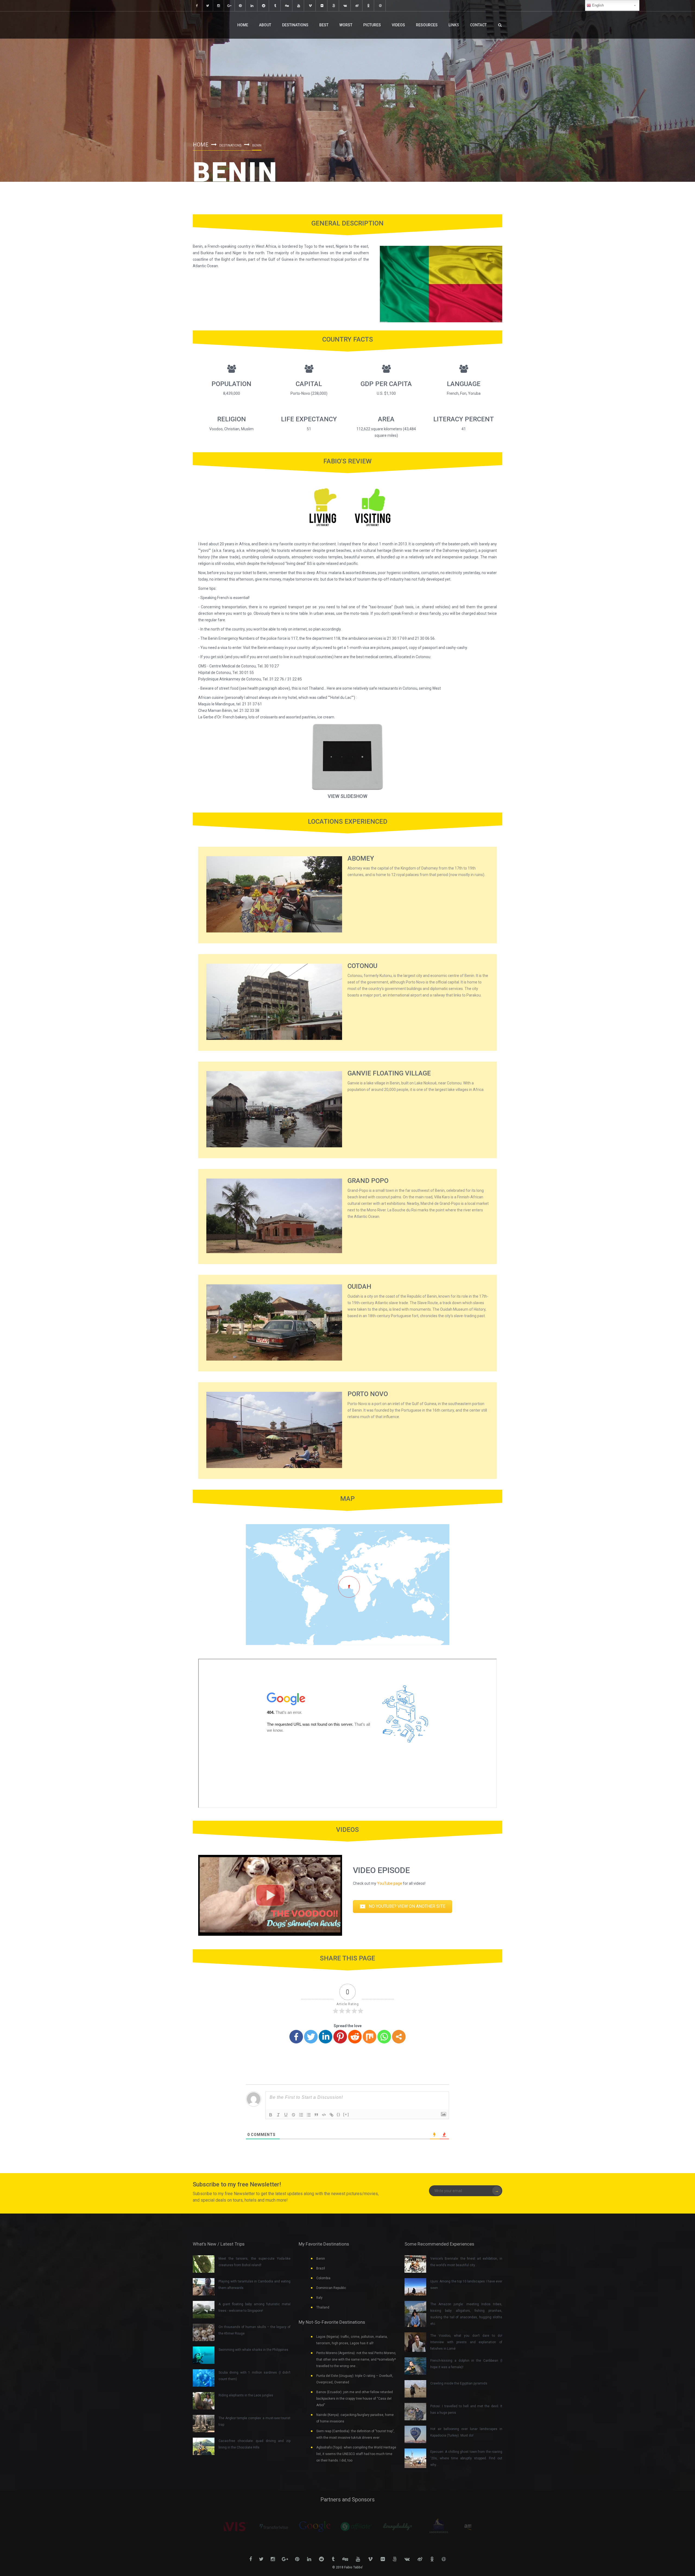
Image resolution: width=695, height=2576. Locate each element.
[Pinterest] (340, 2037)
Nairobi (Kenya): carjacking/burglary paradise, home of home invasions (355, 2418)
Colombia (323, 2278)
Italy (319, 2298)
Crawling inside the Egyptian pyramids (459, 2383)
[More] (399, 2037)
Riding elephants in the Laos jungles (246, 2395)
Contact (478, 25)
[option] (244, 2527)
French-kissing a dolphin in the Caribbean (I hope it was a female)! (466, 2364)
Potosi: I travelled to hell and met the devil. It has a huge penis (466, 2409)
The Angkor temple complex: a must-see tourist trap (255, 2421)
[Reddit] (355, 2037)
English (597, 5)
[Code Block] (324, 2115)
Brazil (321, 2268)
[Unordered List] (309, 2115)
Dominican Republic (331, 2288)
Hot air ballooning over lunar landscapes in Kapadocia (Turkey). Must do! (466, 2432)
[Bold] (271, 2115)
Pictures (372, 25)
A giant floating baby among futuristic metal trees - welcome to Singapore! (255, 2307)
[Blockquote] (316, 2115)
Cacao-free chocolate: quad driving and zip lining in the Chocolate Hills (255, 2444)
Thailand (323, 2307)
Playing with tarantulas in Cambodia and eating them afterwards (255, 2285)
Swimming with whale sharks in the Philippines (253, 2350)
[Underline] (286, 2115)
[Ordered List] (301, 2115)
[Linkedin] (326, 2037)
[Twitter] (311, 2037)
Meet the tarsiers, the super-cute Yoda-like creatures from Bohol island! (255, 2262)
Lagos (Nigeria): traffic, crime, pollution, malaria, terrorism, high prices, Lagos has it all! (352, 2340)
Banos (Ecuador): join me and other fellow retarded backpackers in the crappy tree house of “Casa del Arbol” (355, 2399)
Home (243, 25)
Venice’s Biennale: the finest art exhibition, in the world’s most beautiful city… (466, 2262)
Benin (321, 2259)
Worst (346, 25)
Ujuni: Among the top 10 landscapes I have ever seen (466, 2285)
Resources (427, 25)
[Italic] (278, 2115)
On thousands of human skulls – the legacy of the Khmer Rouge (255, 2330)
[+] (346, 2114)
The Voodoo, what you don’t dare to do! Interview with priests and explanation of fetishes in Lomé (466, 2342)
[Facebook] (296, 2037)
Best (324, 25)
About (265, 25)
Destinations (295, 25)
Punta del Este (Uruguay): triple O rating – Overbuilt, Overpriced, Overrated (355, 2379)
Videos (398, 25)
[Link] (331, 2115)
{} (339, 2114)
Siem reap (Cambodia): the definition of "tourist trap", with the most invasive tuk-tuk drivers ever (355, 2434)
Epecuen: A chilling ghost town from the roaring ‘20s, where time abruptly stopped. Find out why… (466, 2458)
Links (454, 25)
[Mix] (369, 2037)
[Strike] (293, 2115)
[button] (402, 1907)
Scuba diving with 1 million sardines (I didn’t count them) (255, 2376)
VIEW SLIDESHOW (347, 796)
